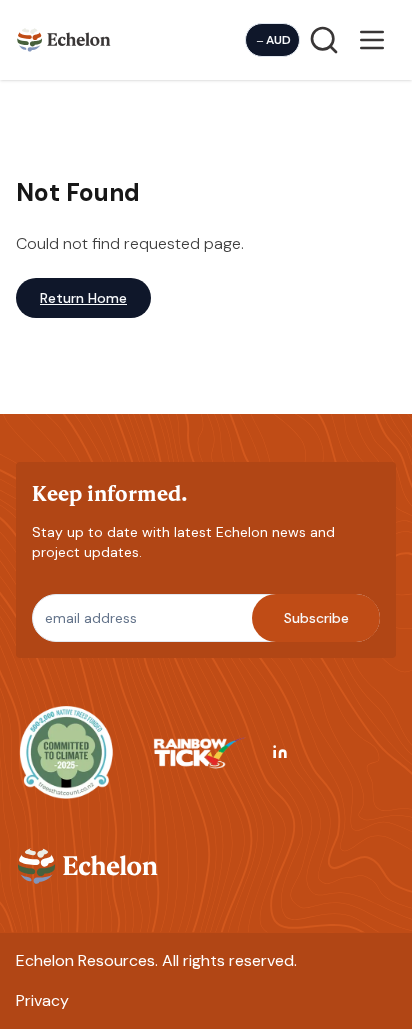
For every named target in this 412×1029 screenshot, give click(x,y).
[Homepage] (64, 39)
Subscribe (316, 618)
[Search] (324, 40)
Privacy (42, 1000)
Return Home (83, 298)
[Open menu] (372, 40)
